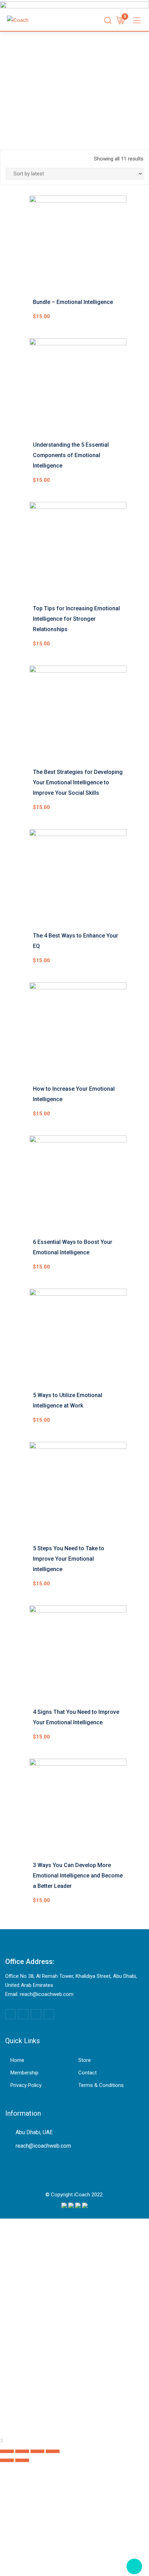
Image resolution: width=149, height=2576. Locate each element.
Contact (87, 2073)
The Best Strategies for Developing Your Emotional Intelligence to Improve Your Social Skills (78, 782)
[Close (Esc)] (7, 2451)
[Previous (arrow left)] (7, 2460)
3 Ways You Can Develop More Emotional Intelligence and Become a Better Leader (78, 1876)
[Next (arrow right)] (22, 2460)
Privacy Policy (26, 2085)
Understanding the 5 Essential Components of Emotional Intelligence (71, 455)
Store (85, 2060)
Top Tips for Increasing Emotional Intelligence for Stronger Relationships (76, 619)
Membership (24, 2073)
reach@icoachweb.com (43, 2146)
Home (17, 2060)
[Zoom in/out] (53, 2451)
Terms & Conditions (101, 2085)
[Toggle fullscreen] (37, 2451)
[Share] (22, 2451)
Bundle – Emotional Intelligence (73, 302)
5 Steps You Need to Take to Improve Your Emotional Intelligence (69, 1559)
